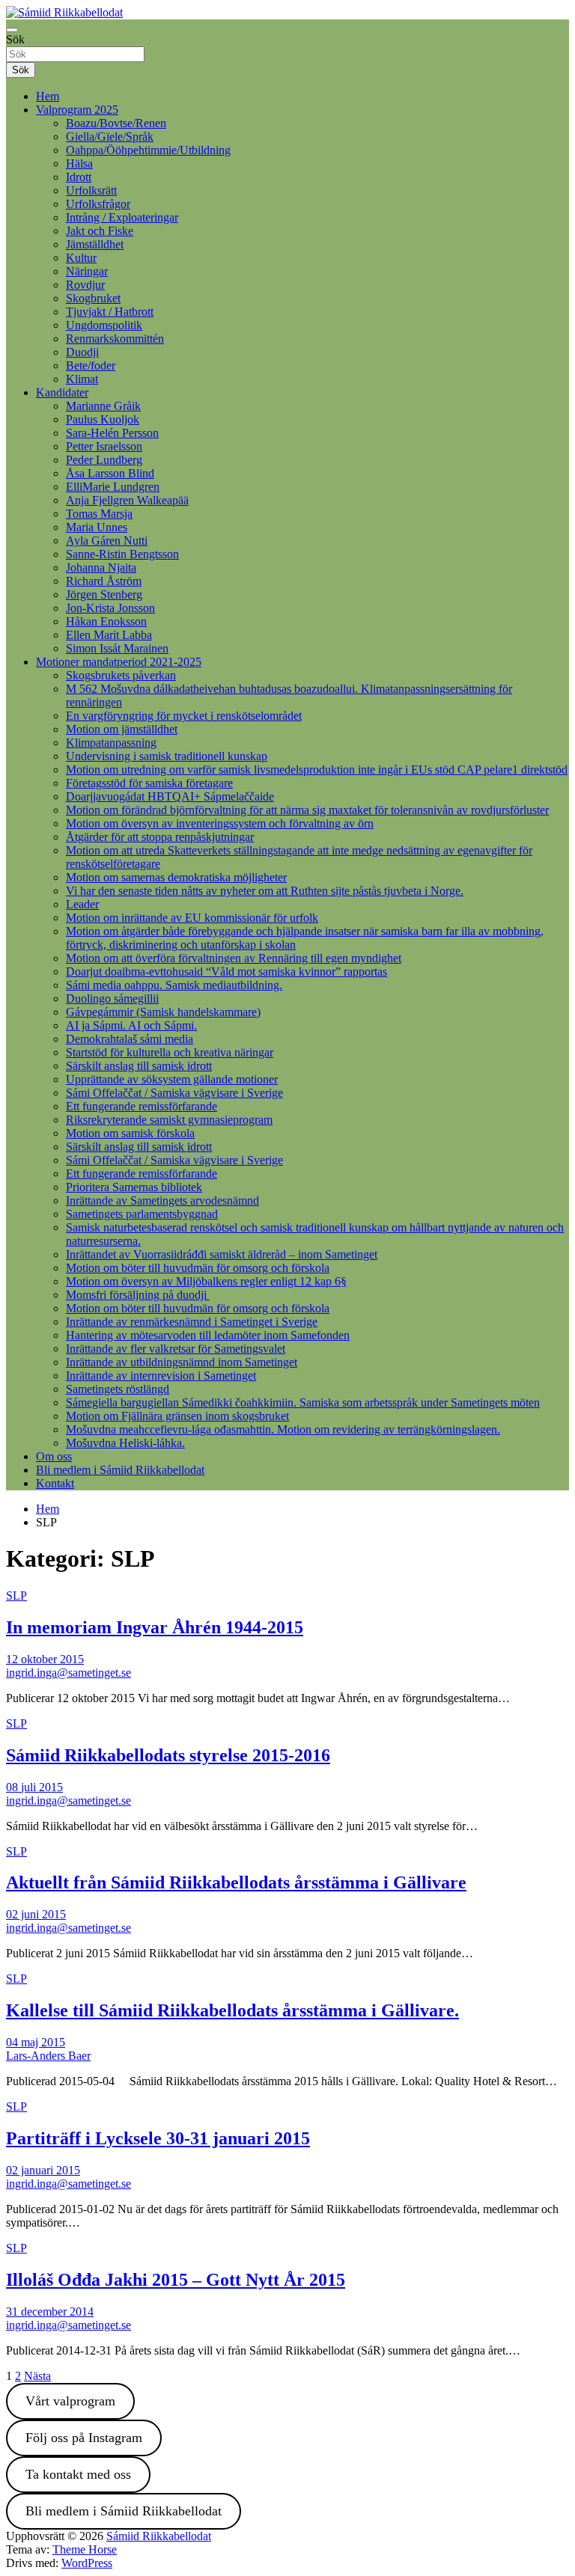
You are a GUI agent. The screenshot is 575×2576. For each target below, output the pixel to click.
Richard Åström (104, 581)
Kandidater (62, 392)
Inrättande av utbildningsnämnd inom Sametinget (182, 1362)
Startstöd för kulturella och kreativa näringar (170, 1052)
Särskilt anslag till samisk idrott (139, 1066)
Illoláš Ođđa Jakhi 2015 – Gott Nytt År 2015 (176, 2280)
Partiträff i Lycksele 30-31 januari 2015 (158, 2138)
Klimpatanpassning (111, 743)
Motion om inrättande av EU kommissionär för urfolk (192, 918)
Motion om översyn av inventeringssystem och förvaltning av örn (220, 823)
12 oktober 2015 (45, 1659)
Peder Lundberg (104, 460)
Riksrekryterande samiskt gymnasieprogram (169, 1120)
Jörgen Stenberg (104, 594)
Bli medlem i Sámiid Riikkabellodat (120, 1470)
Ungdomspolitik (104, 325)
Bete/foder (91, 365)
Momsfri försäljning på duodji (138, 1295)
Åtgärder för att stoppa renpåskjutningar (160, 837)
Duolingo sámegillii (112, 998)
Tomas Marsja (99, 514)
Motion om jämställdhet (122, 729)
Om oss (54, 1456)
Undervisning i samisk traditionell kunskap (167, 756)
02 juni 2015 (36, 1914)
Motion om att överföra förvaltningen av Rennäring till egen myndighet (234, 958)
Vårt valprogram (70, 2401)
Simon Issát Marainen (117, 648)
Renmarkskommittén (115, 339)
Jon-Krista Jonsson (110, 608)
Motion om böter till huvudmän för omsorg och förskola (198, 1268)
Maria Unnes (97, 527)
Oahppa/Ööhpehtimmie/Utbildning (148, 150)
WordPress (87, 2563)
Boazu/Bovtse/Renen (116, 123)
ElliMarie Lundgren (113, 487)
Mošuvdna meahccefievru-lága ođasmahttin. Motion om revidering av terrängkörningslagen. (283, 1429)
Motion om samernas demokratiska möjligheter (176, 877)
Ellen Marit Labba (109, 635)
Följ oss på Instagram (84, 2438)
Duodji (82, 352)
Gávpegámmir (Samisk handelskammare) (163, 1012)
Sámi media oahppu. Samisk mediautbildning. (174, 985)
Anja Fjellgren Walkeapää (127, 500)
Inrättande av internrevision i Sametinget (161, 1376)
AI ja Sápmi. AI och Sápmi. (131, 1025)
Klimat (82, 379)
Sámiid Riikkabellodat (159, 2536)
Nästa (37, 2376)
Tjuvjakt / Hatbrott (110, 312)
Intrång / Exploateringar (122, 217)
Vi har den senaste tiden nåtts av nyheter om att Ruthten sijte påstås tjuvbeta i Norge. (265, 891)
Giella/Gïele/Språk (110, 137)
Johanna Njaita (101, 567)
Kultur (81, 258)
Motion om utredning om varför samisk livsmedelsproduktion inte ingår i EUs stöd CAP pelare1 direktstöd (317, 770)
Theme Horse (85, 2549)
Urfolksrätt (91, 190)
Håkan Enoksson (106, 621)
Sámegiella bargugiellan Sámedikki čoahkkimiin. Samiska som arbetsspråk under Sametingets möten (303, 1402)
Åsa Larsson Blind (110, 473)
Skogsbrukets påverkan (121, 675)
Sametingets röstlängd (118, 1389)
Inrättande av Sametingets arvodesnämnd (162, 1200)
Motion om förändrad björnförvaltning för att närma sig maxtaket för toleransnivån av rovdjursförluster (307, 810)
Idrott (79, 177)
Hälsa (79, 163)
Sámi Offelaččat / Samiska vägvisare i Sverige (174, 1093)
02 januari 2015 (43, 2170)
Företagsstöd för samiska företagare (149, 783)
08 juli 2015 (34, 1787)
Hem (48, 96)
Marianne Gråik (103, 406)
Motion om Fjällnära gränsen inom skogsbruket (177, 1416)
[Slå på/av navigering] (12, 30)
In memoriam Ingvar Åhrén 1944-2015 (155, 1627)
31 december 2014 (50, 2312)
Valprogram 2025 (77, 110)
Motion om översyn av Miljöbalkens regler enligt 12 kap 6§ (206, 1281)
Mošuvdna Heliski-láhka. (125, 1443)
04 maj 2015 (36, 2042)
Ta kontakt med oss (78, 2474)
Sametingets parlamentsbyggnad (142, 1214)
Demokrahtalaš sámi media (130, 1039)
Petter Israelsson (104, 446)
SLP (16, 1596)
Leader (82, 904)
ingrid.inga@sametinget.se (69, 1673)
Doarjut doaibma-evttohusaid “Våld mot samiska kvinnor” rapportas (226, 972)
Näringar (87, 271)
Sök (15, 39)
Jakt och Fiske (100, 231)
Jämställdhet (95, 244)
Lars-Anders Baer (48, 2056)
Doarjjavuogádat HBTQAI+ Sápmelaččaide (170, 796)
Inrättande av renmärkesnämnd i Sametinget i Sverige (192, 1322)
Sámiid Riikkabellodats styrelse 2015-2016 (168, 1755)
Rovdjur (85, 285)
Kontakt (55, 1483)
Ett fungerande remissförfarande (142, 1106)
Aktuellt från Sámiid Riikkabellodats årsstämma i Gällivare (236, 1882)
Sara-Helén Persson (112, 433)
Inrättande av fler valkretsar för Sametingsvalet (176, 1349)
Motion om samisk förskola (130, 1133)
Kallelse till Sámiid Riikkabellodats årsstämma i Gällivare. (232, 2010)
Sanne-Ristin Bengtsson (122, 554)
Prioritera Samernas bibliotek (134, 1187)
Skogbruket (93, 298)
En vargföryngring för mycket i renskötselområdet (184, 716)
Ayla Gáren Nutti (107, 541)
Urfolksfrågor (98, 204)
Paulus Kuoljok (103, 419)
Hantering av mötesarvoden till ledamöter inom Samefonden (208, 1335)
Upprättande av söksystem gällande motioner (172, 1079)
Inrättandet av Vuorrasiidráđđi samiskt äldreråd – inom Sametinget (222, 1254)
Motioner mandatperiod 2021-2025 (119, 662)
